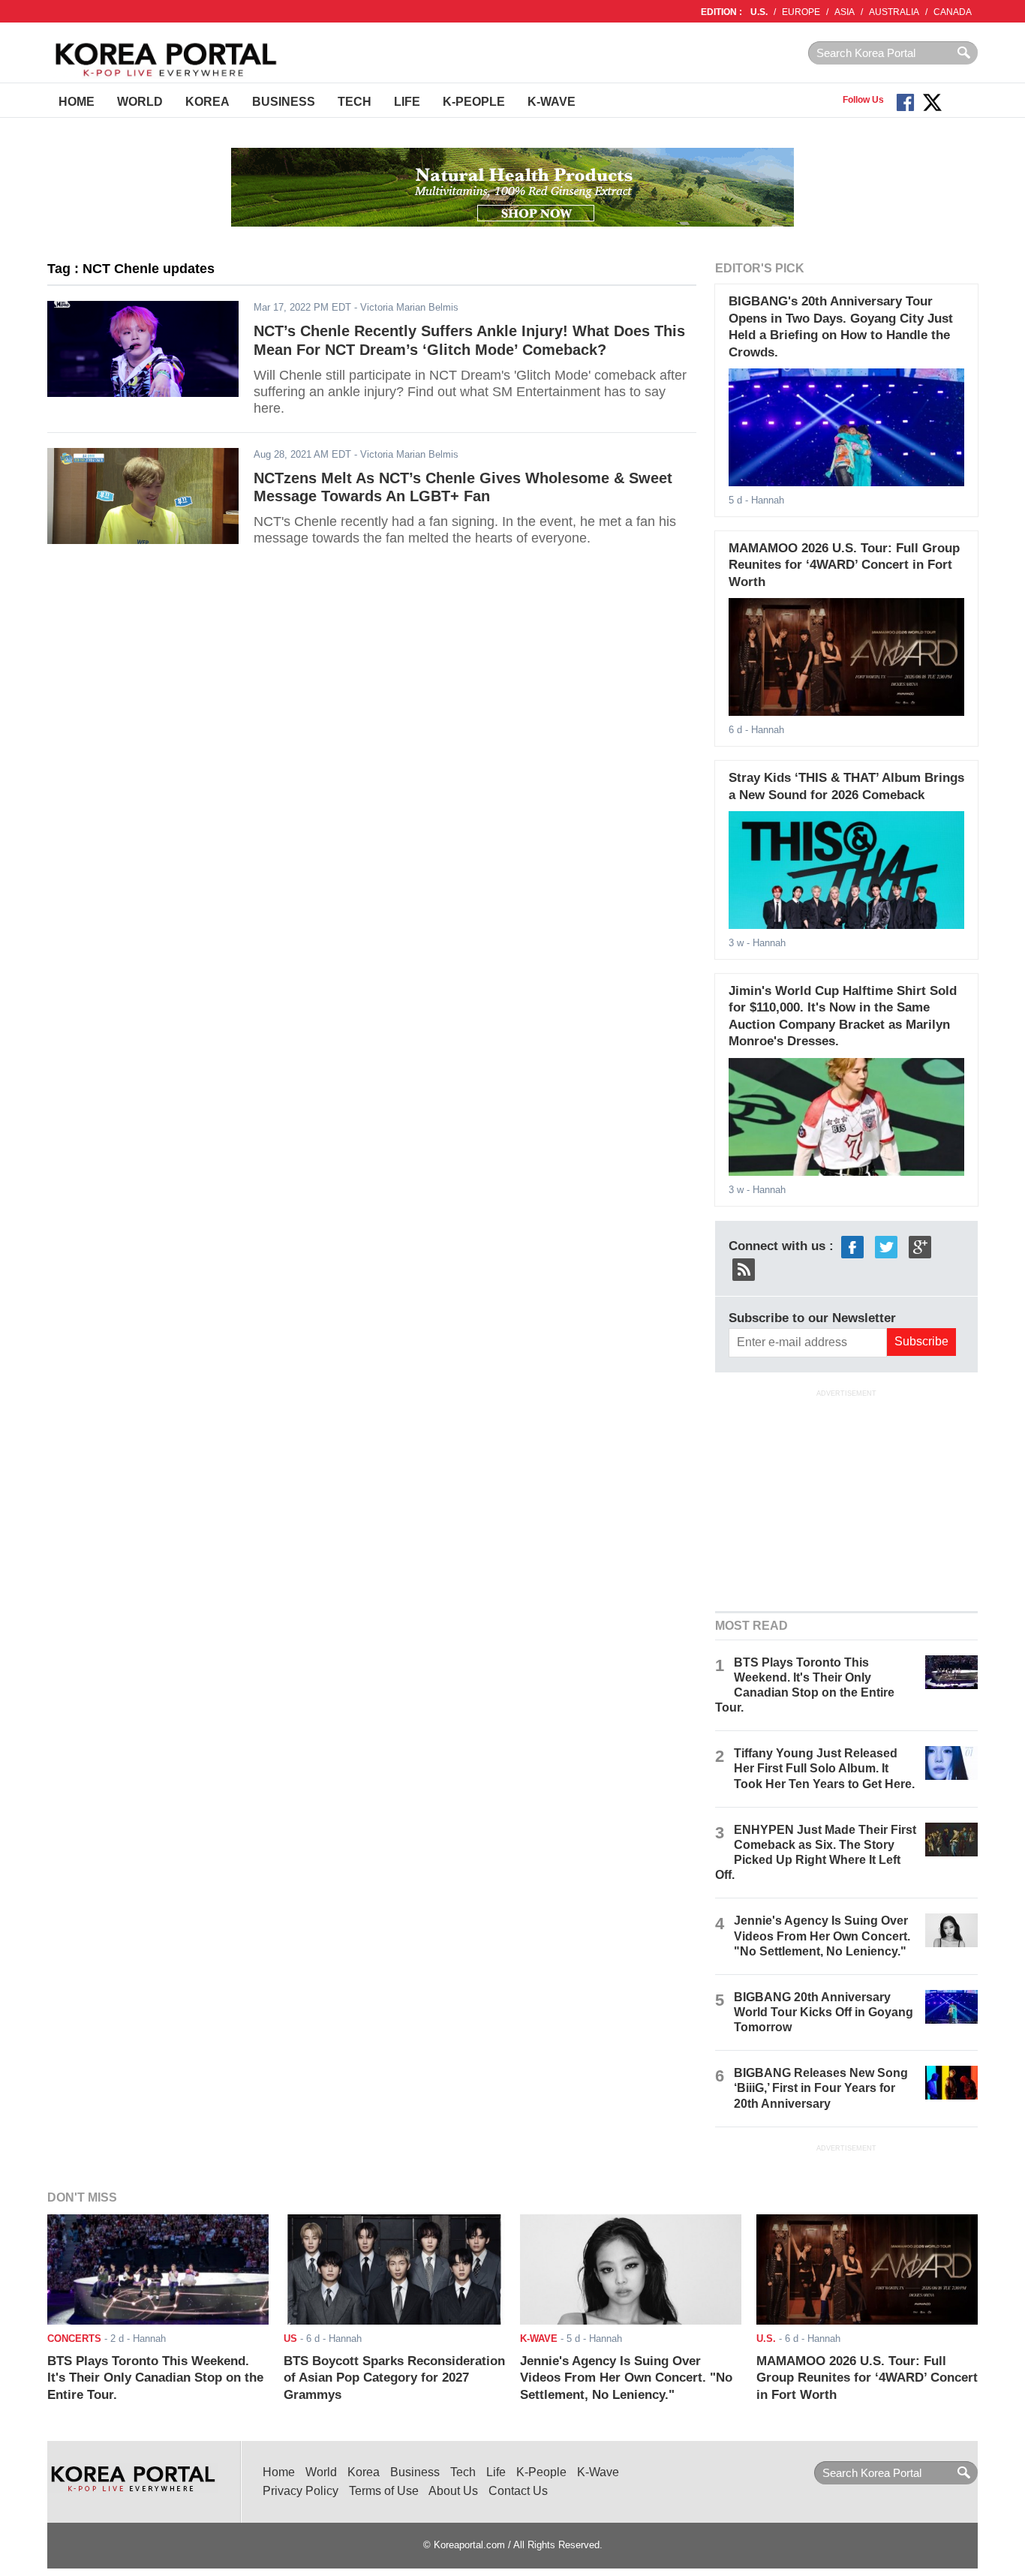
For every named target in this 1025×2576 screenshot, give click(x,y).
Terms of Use (384, 2491)
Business (284, 102)
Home (77, 102)
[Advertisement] (846, 1498)
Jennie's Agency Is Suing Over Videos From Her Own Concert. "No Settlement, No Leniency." (822, 1936)
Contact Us (518, 2491)
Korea (207, 102)
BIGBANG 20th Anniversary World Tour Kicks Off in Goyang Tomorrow (824, 2012)
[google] (920, 1246)
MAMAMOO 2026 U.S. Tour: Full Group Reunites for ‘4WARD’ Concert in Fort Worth (844, 565)
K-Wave (552, 102)
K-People (474, 102)
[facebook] (852, 1246)
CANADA (953, 12)
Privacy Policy (301, 2491)
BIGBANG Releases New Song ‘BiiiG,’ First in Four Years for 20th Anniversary (821, 2088)
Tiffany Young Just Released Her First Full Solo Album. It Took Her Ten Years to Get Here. (824, 1768)
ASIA (845, 12)
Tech (355, 102)
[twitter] (886, 1246)
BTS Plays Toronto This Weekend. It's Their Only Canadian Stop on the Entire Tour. (155, 2378)
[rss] (744, 1268)
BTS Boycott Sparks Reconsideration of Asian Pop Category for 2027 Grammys (394, 2378)
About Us (453, 2491)
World (140, 102)
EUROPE (801, 12)
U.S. (759, 12)
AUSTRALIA (894, 12)
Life (407, 102)
